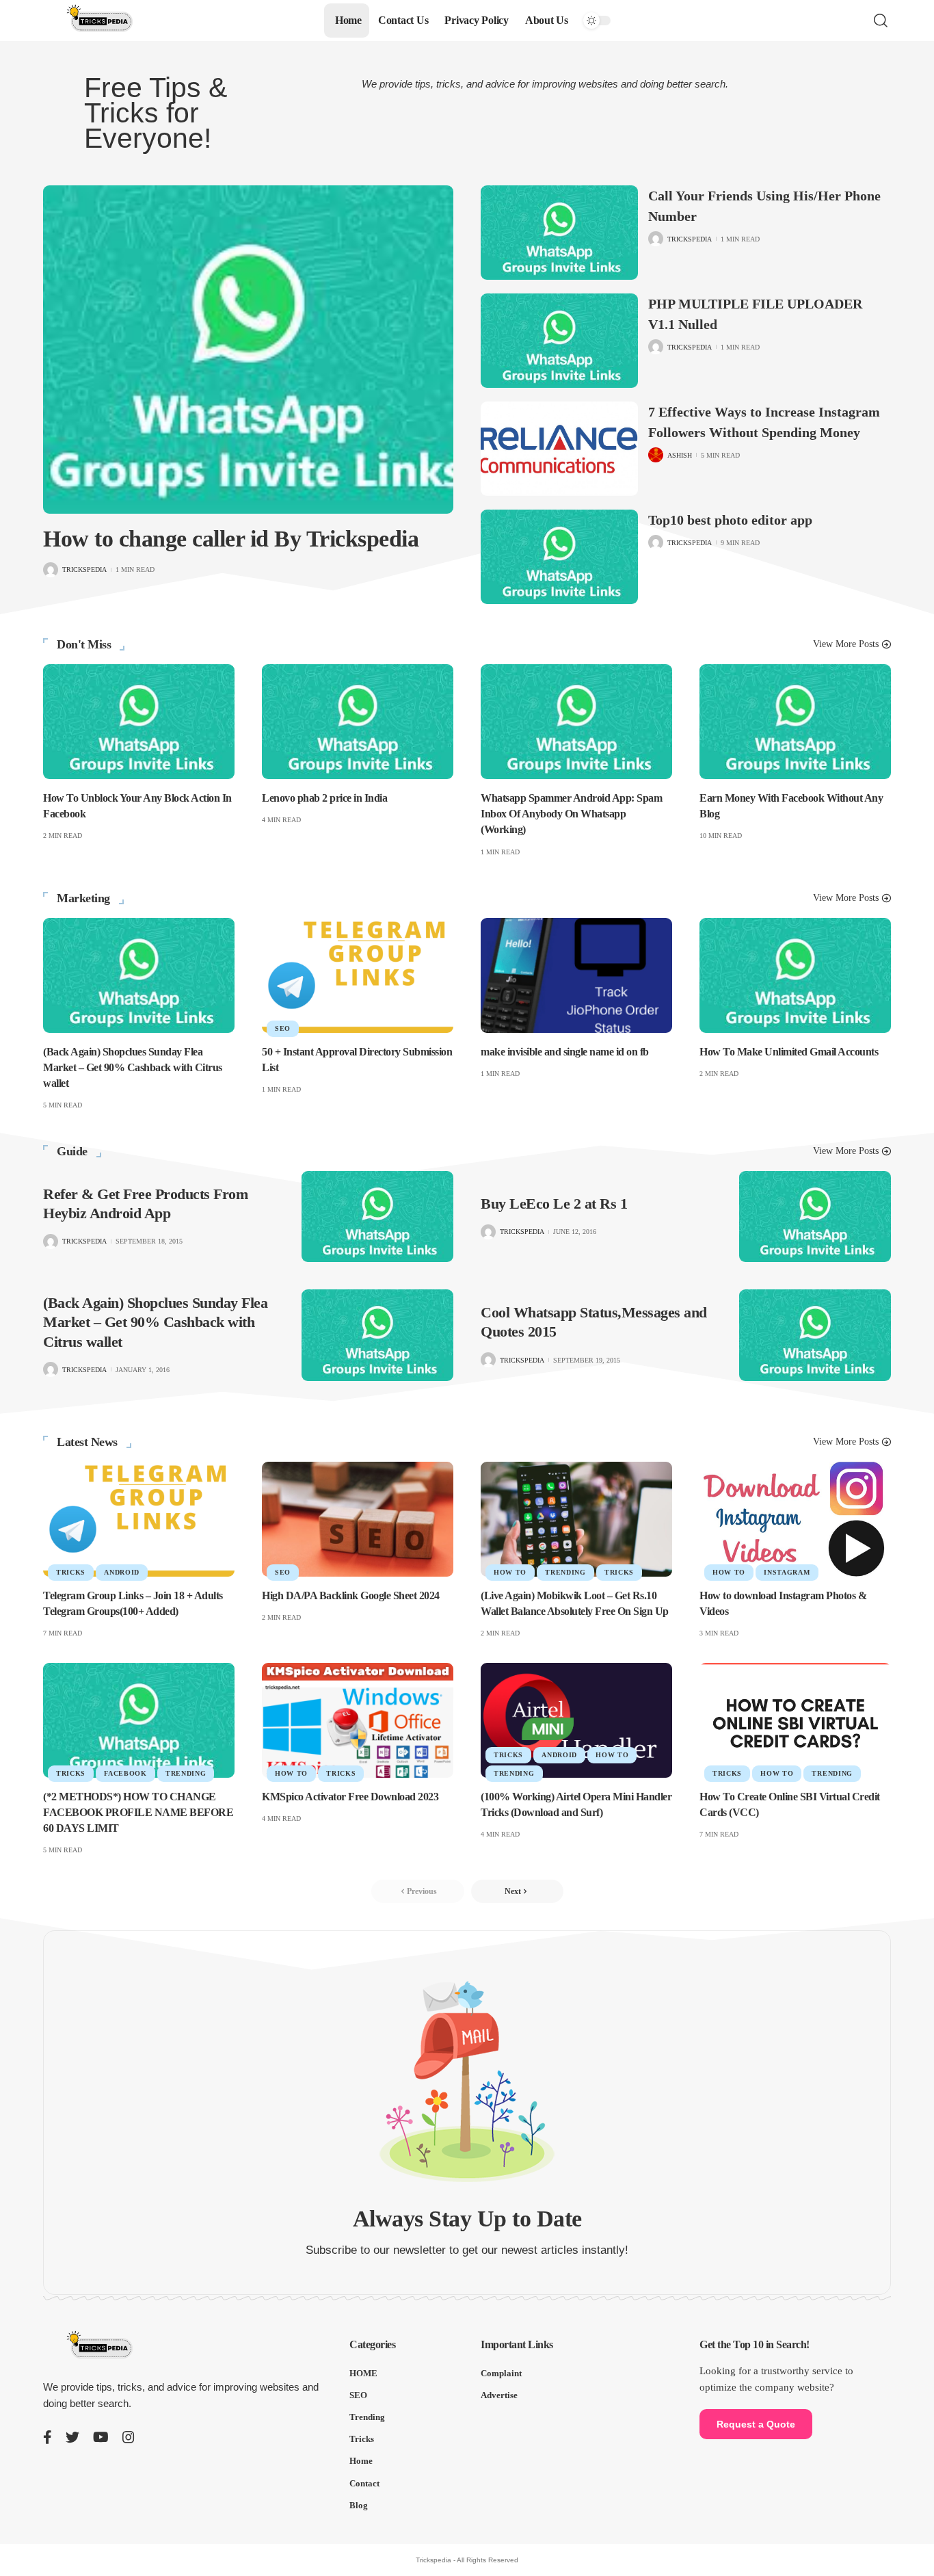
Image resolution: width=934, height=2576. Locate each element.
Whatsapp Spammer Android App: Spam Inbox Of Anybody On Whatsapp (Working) (571, 814)
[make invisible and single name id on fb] (576, 975)
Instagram (787, 1572)
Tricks (71, 1572)
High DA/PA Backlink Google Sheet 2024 (351, 1595)
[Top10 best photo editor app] (559, 557)
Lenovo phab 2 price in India (324, 798)
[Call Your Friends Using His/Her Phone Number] (559, 233)
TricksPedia (84, 569)
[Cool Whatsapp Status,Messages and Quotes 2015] (815, 1335)
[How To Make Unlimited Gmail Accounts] (795, 975)
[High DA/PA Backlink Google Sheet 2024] (358, 1519)
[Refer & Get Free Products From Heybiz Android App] (377, 1217)
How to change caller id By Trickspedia (231, 539)
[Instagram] (129, 2437)
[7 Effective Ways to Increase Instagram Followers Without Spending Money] (559, 449)
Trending (565, 1572)
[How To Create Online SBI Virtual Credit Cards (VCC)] (795, 1720)
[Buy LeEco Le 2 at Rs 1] (815, 1217)
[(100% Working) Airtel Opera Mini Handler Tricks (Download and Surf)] (576, 1720)
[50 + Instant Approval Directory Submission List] (358, 975)
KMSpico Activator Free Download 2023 (350, 1797)
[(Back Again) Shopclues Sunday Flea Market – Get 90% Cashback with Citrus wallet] (139, 975)
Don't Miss (84, 644)
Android (122, 1572)
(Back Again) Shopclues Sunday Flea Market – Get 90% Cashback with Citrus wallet (133, 1067)
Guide (72, 1151)
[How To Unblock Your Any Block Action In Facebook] (139, 722)
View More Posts (846, 644)
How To (510, 1572)
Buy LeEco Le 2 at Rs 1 (554, 1204)
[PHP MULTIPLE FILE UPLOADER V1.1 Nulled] (559, 341)
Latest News (87, 1442)
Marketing (83, 898)
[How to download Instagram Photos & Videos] (795, 1519)
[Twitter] (72, 2437)
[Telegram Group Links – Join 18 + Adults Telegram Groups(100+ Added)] (139, 1519)
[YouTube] (101, 2437)
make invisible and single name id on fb (565, 1052)
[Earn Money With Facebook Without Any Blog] (795, 722)
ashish (680, 455)
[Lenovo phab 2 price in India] (358, 722)
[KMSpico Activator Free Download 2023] (358, 1720)
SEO (283, 1028)
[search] (881, 21)
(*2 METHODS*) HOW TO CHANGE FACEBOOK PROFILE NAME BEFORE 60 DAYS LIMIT (138, 1812)
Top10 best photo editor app (730, 520)
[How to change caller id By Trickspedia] (248, 350)
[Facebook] (48, 2437)
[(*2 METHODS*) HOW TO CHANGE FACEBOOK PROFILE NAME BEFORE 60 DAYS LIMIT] (139, 1720)
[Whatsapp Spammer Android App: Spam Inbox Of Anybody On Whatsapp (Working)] (576, 722)
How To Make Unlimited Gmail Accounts (789, 1052)
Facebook (125, 1773)
